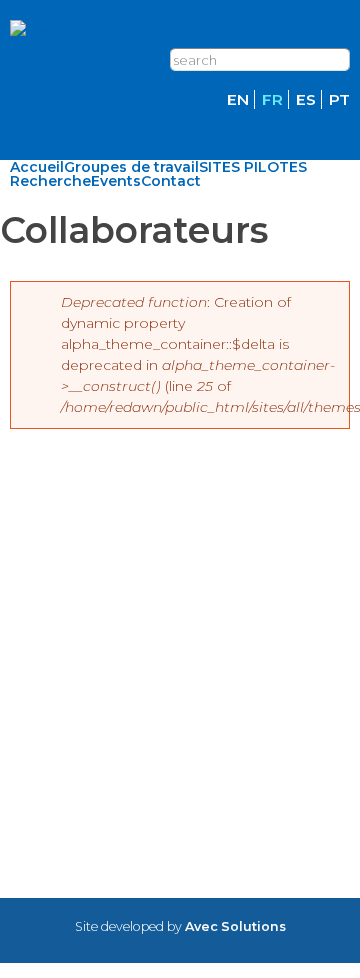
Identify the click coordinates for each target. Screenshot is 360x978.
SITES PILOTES (253, 167)
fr (272, 99)
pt (339, 99)
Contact (171, 181)
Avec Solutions (235, 926)
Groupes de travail (131, 167)
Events (116, 181)
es (306, 99)
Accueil (37, 167)
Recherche (50, 181)
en (238, 99)
